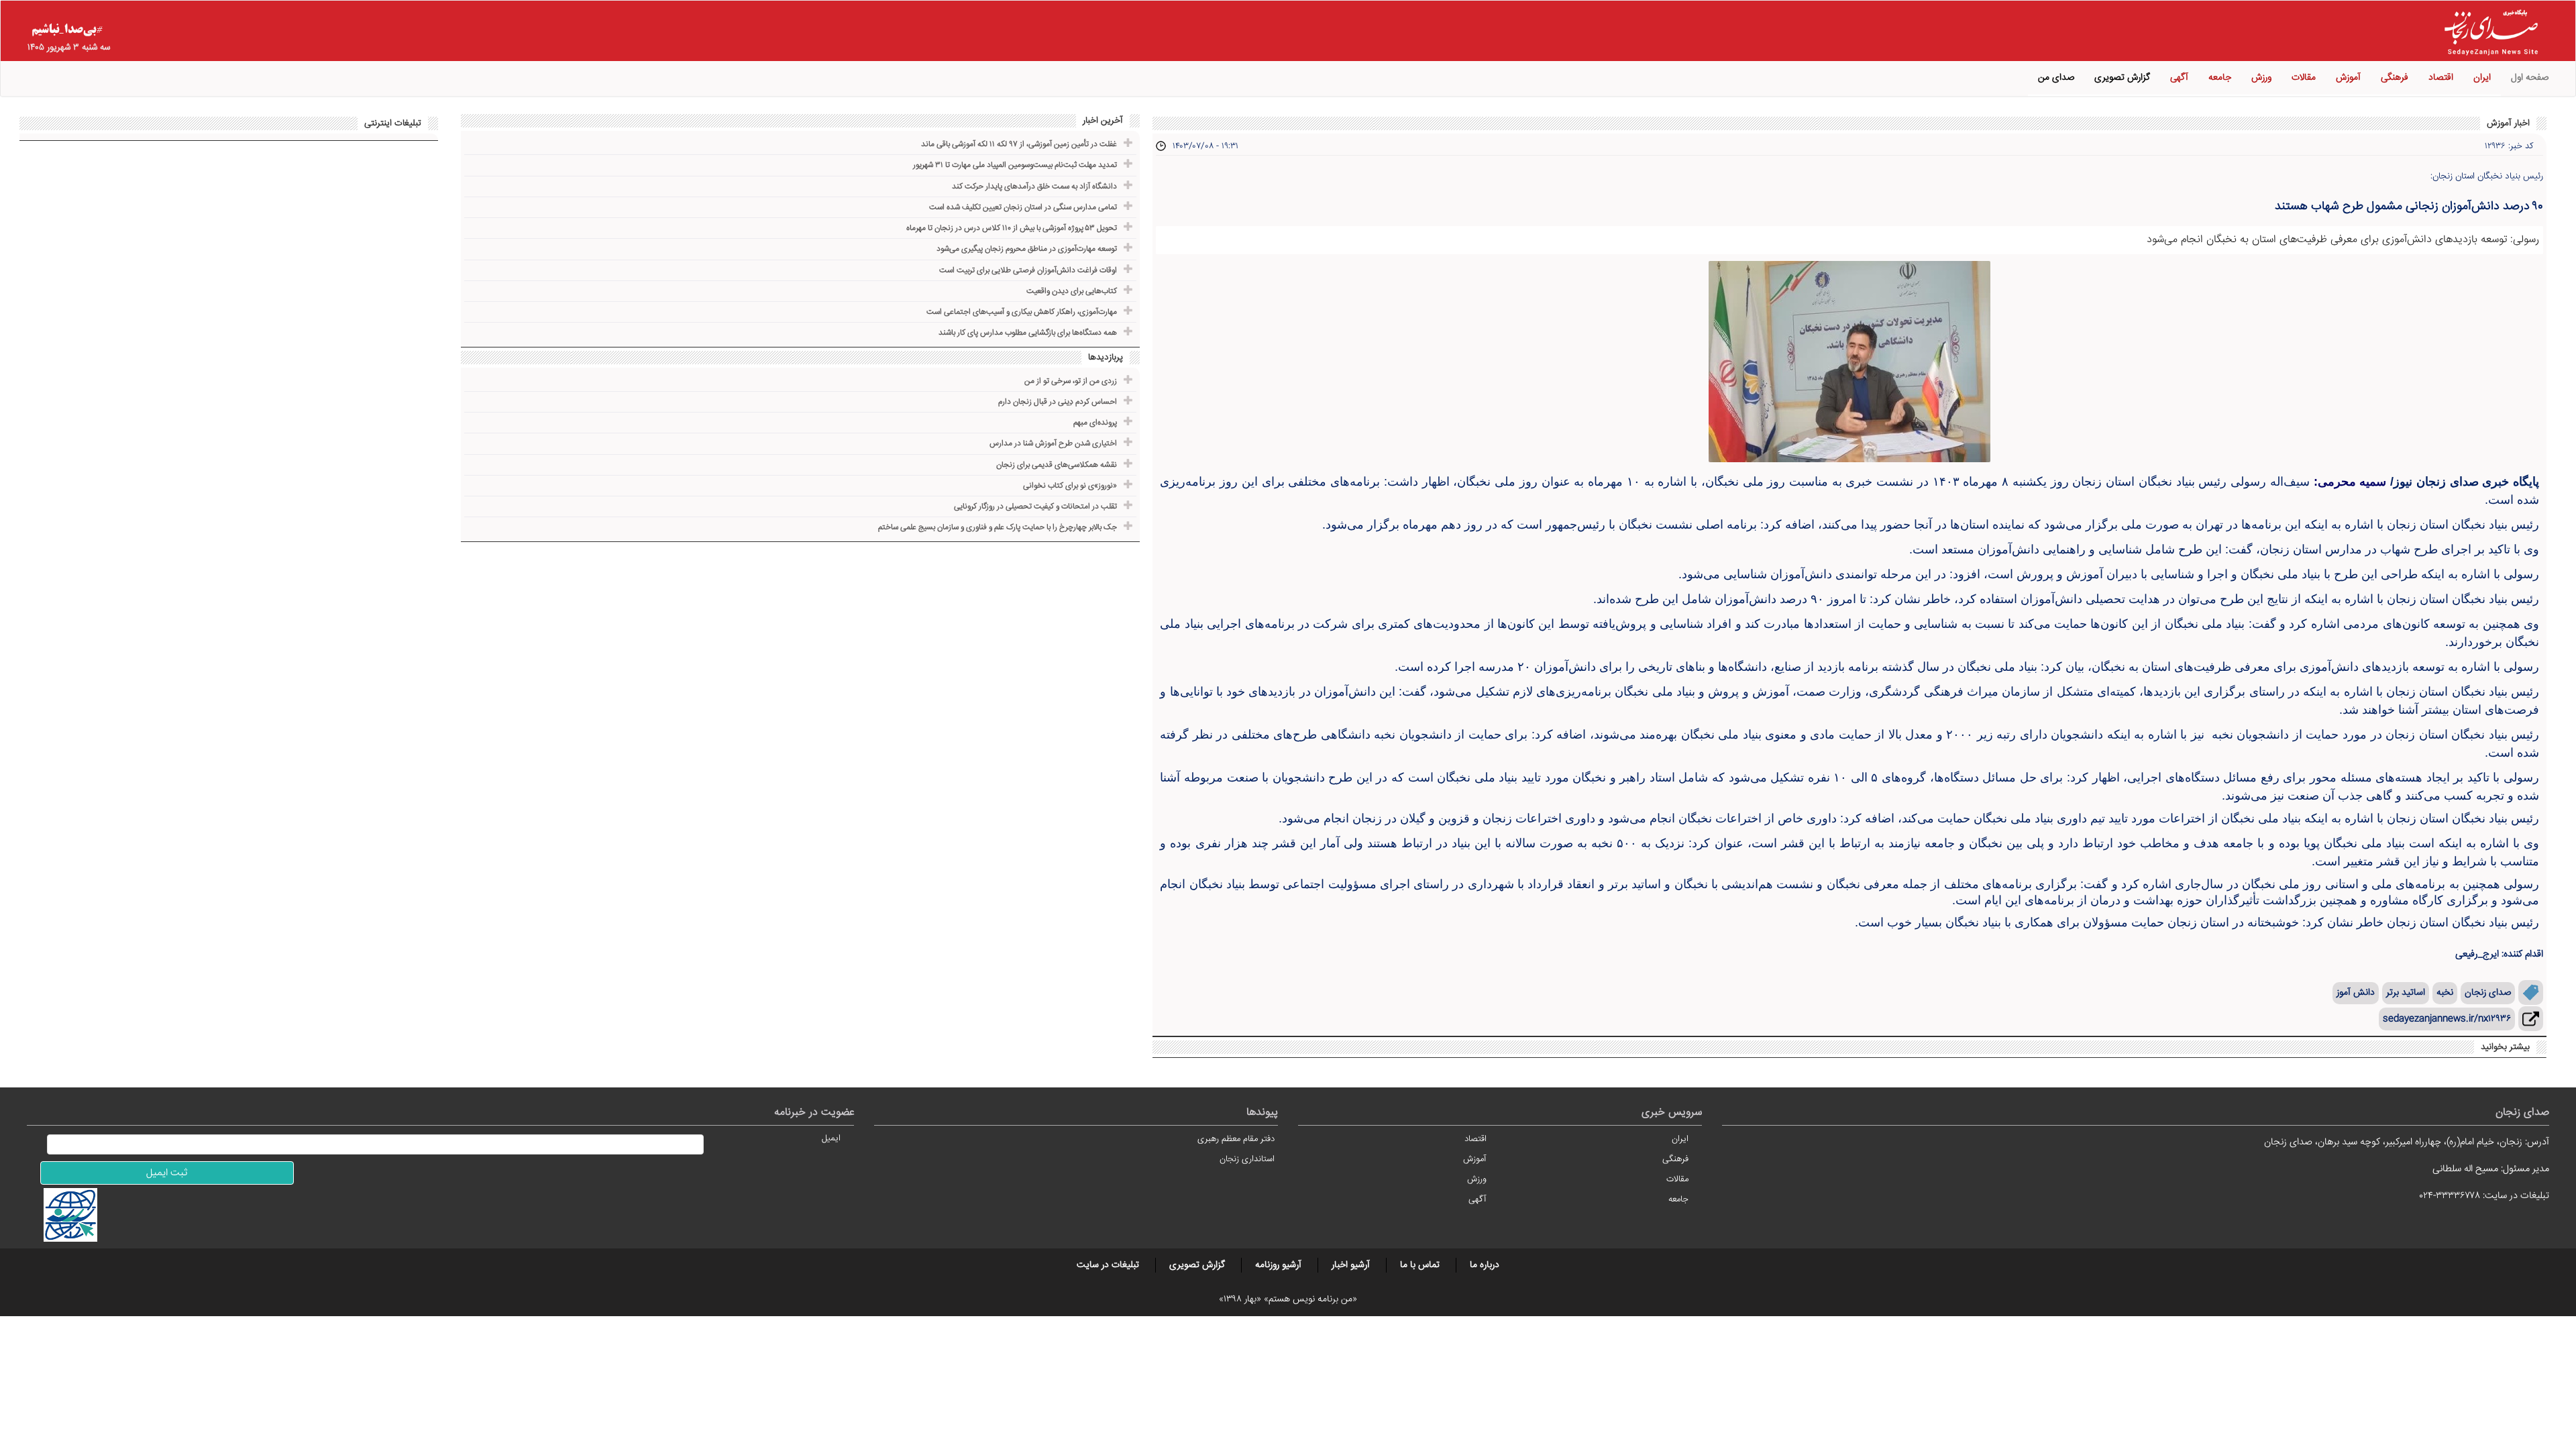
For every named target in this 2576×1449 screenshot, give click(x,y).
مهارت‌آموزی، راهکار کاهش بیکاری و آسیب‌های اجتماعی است (1022, 312)
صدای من (2056, 78)
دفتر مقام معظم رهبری (1236, 1139)
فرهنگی (2395, 78)
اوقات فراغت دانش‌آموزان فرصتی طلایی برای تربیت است (1028, 271)
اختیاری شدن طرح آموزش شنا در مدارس (1053, 444)
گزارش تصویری (2122, 78)
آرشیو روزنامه (1278, 1265)
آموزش (2348, 78)
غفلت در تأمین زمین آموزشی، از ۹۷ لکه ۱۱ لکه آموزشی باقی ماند (1019, 145)
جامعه (2220, 78)
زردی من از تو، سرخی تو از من (1071, 381)
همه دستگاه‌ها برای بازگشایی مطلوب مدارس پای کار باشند (1028, 333)
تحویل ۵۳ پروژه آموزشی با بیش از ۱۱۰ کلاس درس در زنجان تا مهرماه (1012, 228)
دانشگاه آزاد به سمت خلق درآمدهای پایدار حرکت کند (1034, 187)
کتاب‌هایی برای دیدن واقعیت (1072, 291)
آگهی (2179, 78)
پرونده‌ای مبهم (1095, 423)
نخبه (2445, 993)
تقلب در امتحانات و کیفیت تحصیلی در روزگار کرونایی (1035, 507)
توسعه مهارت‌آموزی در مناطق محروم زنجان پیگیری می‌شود (1027, 249)
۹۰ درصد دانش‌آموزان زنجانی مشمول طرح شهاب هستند (2409, 207)
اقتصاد (2441, 78)
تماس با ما (1420, 1265)
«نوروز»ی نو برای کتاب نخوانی (1070, 486)
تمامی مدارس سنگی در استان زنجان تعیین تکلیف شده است (1023, 208)
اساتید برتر (2406, 993)
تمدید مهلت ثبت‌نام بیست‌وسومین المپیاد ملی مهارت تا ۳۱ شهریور (1015, 165)
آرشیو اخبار (1351, 1265)
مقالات (2304, 78)
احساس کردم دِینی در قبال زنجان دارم (1058, 402)
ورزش (2261, 78)
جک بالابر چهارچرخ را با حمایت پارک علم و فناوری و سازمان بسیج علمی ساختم (998, 528)
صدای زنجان (2488, 993)
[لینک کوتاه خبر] (2531, 1019)
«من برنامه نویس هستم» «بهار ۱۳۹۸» (1288, 1299)
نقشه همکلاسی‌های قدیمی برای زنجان (1057, 465)
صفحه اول (2530, 78)
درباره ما (1485, 1265)
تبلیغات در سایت (1108, 1265)
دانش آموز (2356, 993)
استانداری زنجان (1247, 1159)
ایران (2482, 78)
